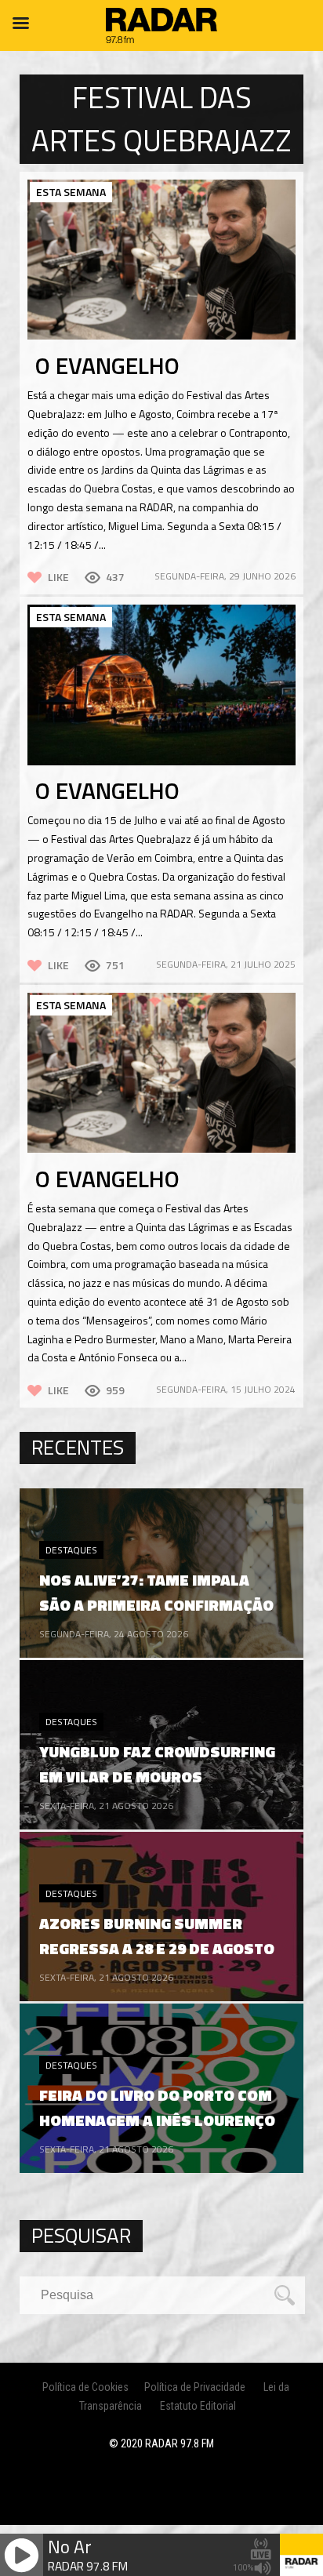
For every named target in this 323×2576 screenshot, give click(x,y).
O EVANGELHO (107, 365)
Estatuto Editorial (198, 2406)
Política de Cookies (85, 2387)
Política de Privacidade (195, 2387)
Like (58, 577)
